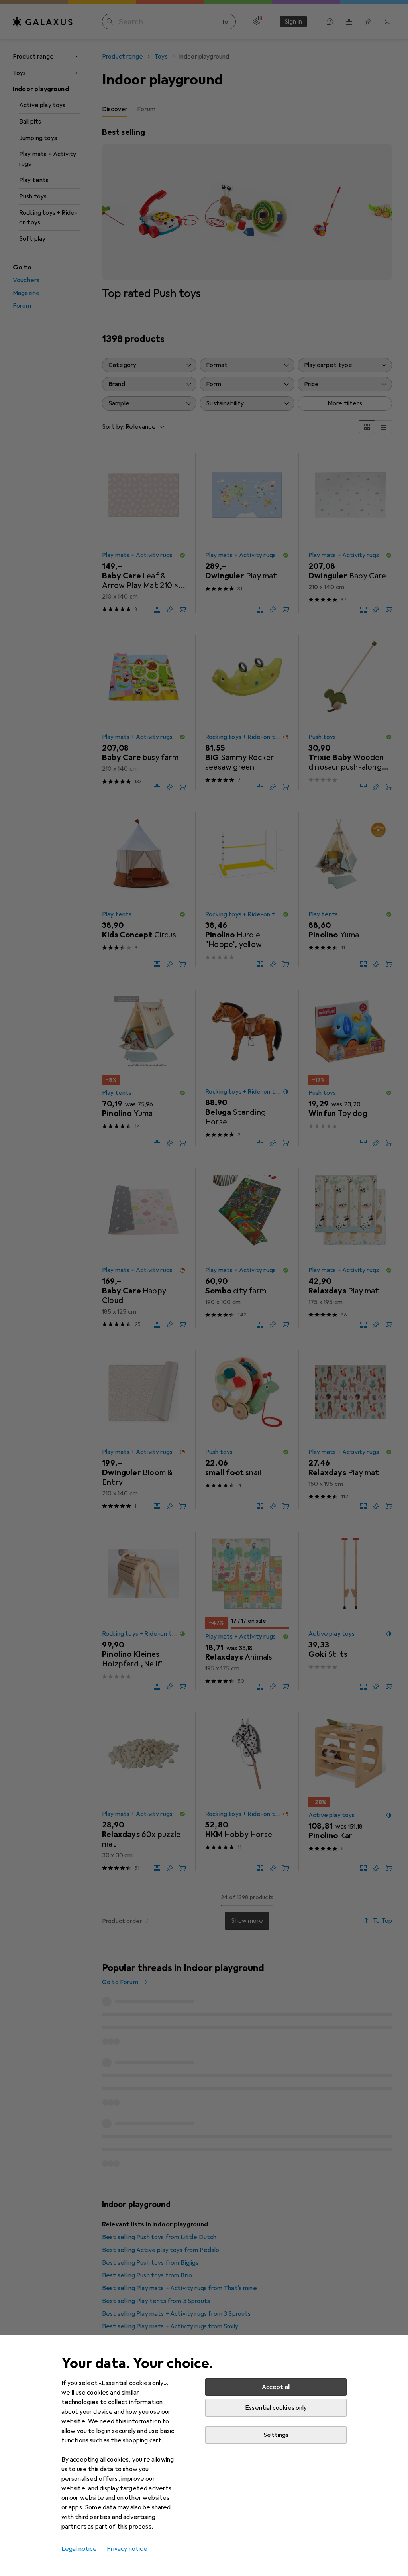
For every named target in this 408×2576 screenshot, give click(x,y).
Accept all (276, 2387)
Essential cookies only (276, 2408)
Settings (276, 2435)
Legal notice (79, 2549)
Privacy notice (127, 2549)
